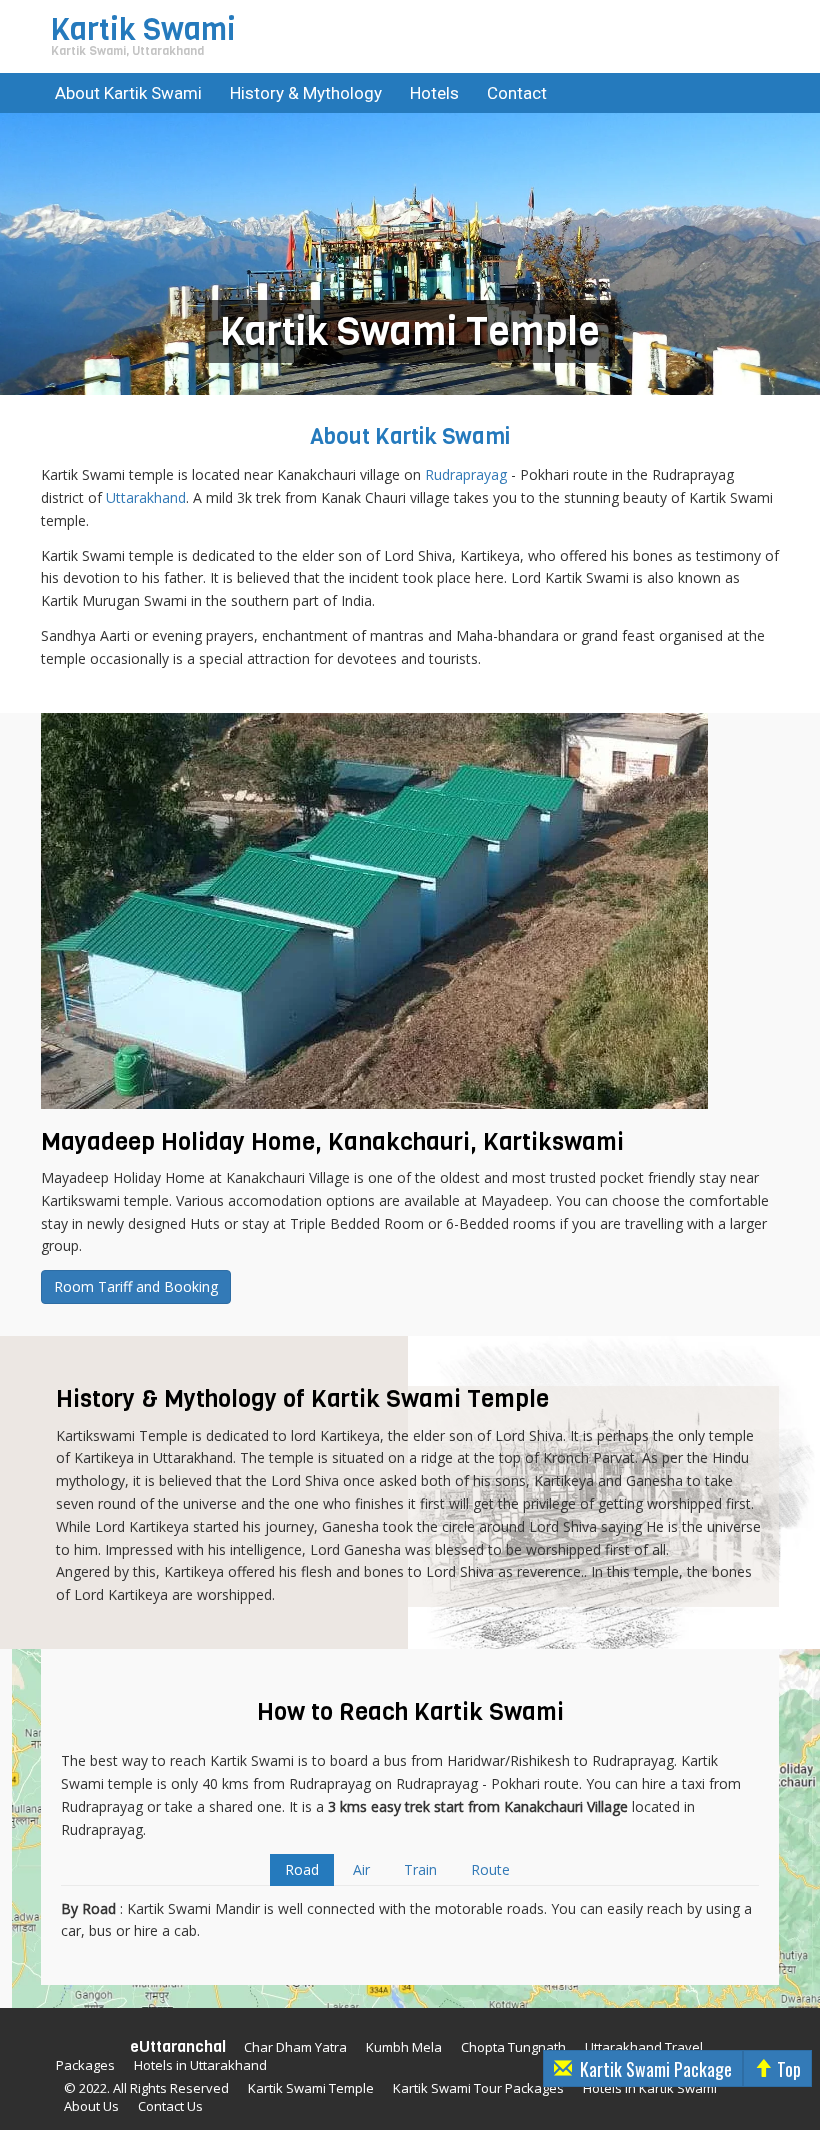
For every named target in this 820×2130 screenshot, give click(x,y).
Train (420, 1869)
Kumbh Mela (404, 2047)
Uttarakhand (146, 497)
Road (302, 1869)
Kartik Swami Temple (311, 2088)
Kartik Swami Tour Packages (478, 2088)
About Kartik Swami (128, 93)
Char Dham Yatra (295, 2047)
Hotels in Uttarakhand (200, 2065)
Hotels (434, 93)
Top (789, 2069)
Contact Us (170, 2106)
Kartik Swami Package (656, 2069)
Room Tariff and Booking (136, 1286)
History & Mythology (306, 93)
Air (361, 1869)
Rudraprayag (466, 474)
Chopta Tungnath (513, 2047)
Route (490, 1869)
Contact (517, 93)
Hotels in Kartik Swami (650, 2088)
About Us (91, 2106)
